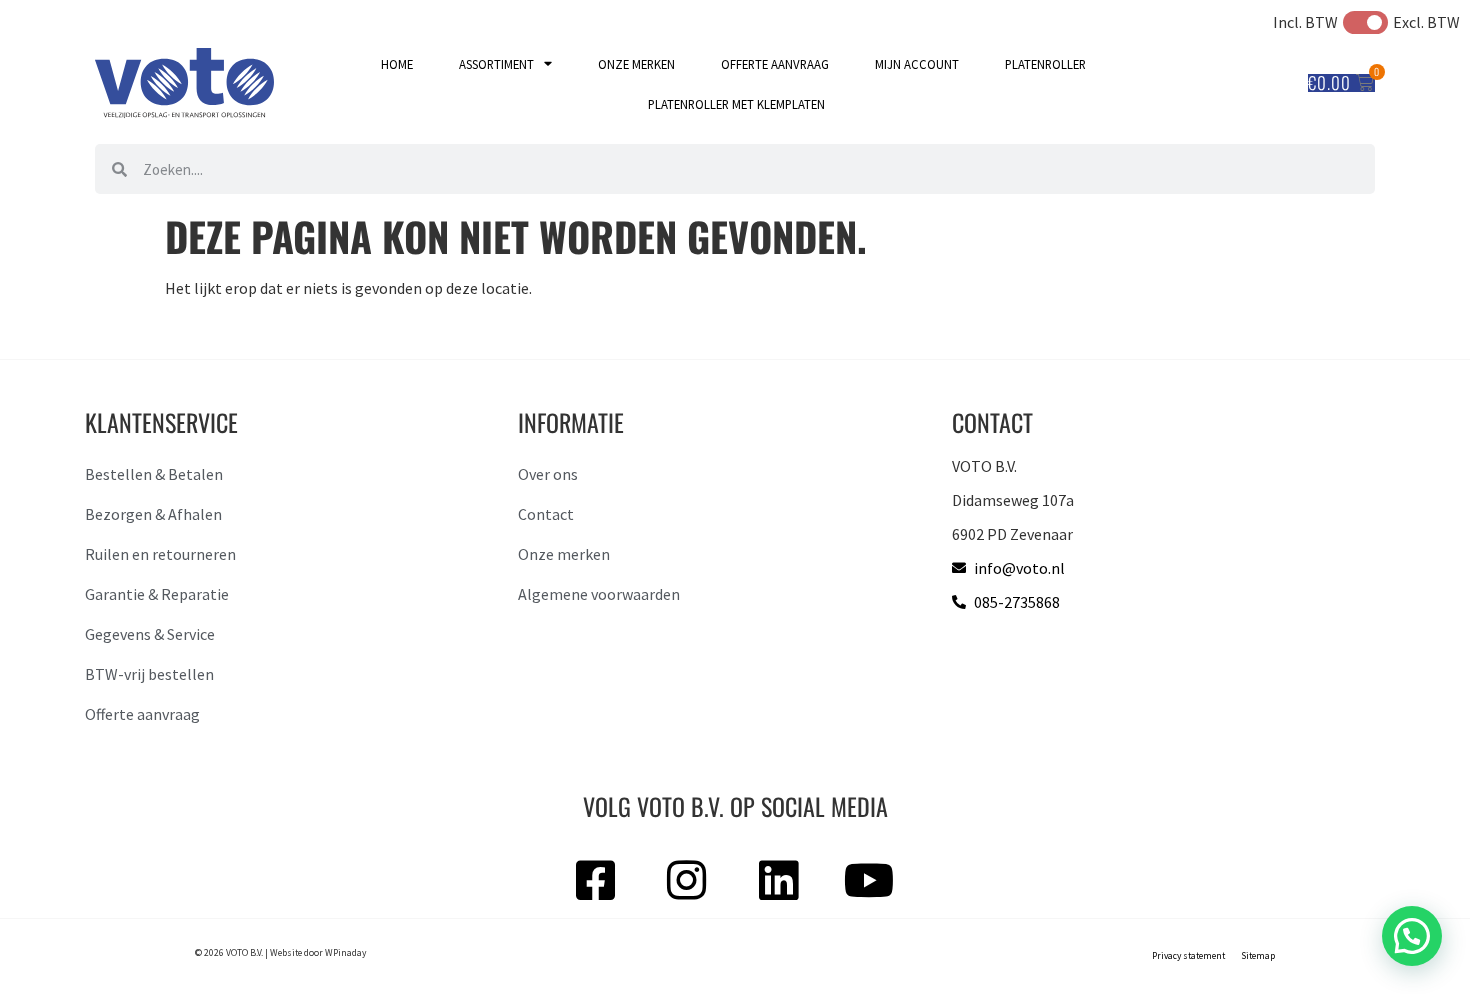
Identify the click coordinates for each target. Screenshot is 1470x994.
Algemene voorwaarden (599, 594)
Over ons (548, 474)
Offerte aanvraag (775, 64)
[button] (1412, 936)
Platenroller (1045, 64)
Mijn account (917, 64)
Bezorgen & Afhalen (153, 514)
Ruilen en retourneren (160, 554)
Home (397, 64)
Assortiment (496, 64)
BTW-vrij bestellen (149, 674)
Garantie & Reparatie (157, 594)
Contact (546, 514)
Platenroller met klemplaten (736, 104)
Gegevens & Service (150, 634)
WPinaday (345, 953)
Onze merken (636, 64)
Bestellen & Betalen (154, 474)
